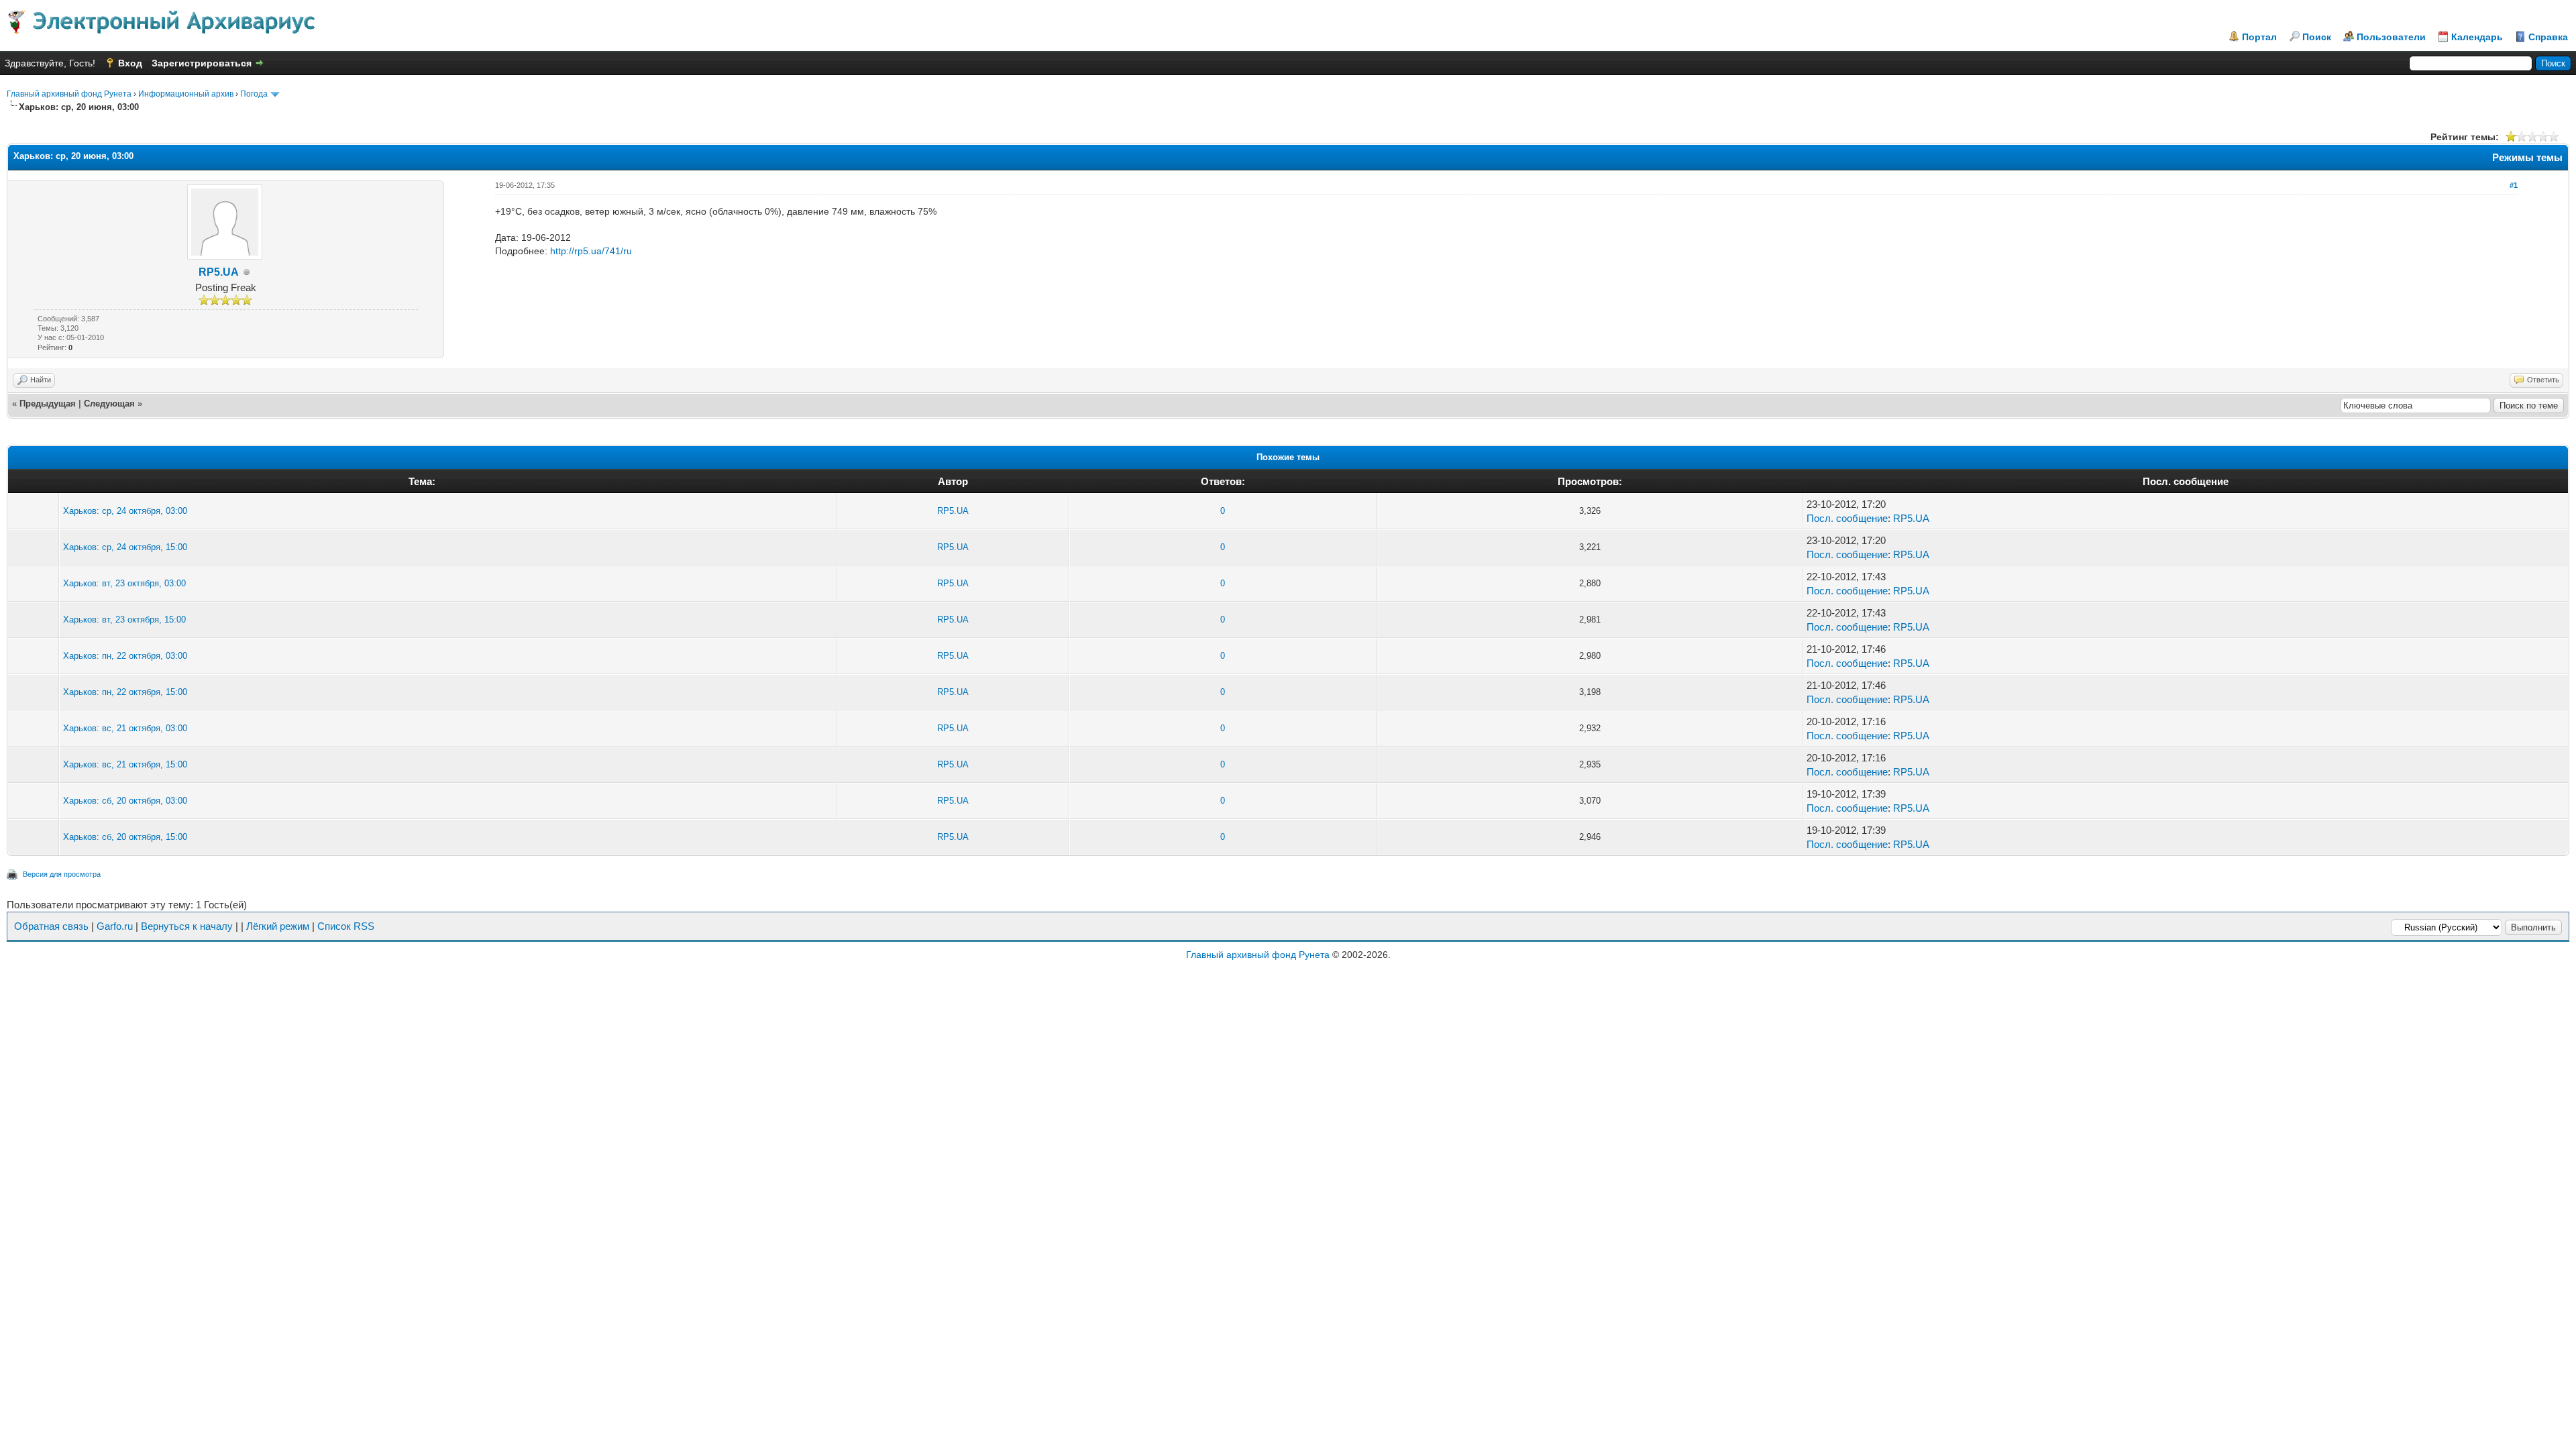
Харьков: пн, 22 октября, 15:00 (125, 692)
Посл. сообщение (1847, 518)
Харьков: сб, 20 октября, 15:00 (125, 837)
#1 (2514, 185)
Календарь (2477, 37)
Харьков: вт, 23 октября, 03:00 (124, 583)
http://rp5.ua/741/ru (591, 251)
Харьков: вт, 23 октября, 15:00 (124, 620)
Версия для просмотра (62, 874)
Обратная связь (51, 926)
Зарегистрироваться (202, 63)
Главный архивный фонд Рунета (69, 94)
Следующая (109, 404)
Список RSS (346, 926)
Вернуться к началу (187, 926)
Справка (2548, 37)
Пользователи (2391, 37)
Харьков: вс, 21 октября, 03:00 (125, 728)
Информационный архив (186, 94)
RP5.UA (219, 272)
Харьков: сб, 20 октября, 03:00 (125, 801)
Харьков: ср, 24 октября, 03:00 (125, 511)
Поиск (2317, 37)
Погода (254, 94)
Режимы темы (2527, 157)
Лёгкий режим (278, 926)
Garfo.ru (115, 926)
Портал (2259, 37)
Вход (130, 63)
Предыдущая (48, 404)
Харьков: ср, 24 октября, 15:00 (125, 547)
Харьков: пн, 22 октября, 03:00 (125, 656)
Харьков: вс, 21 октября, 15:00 (125, 764)
